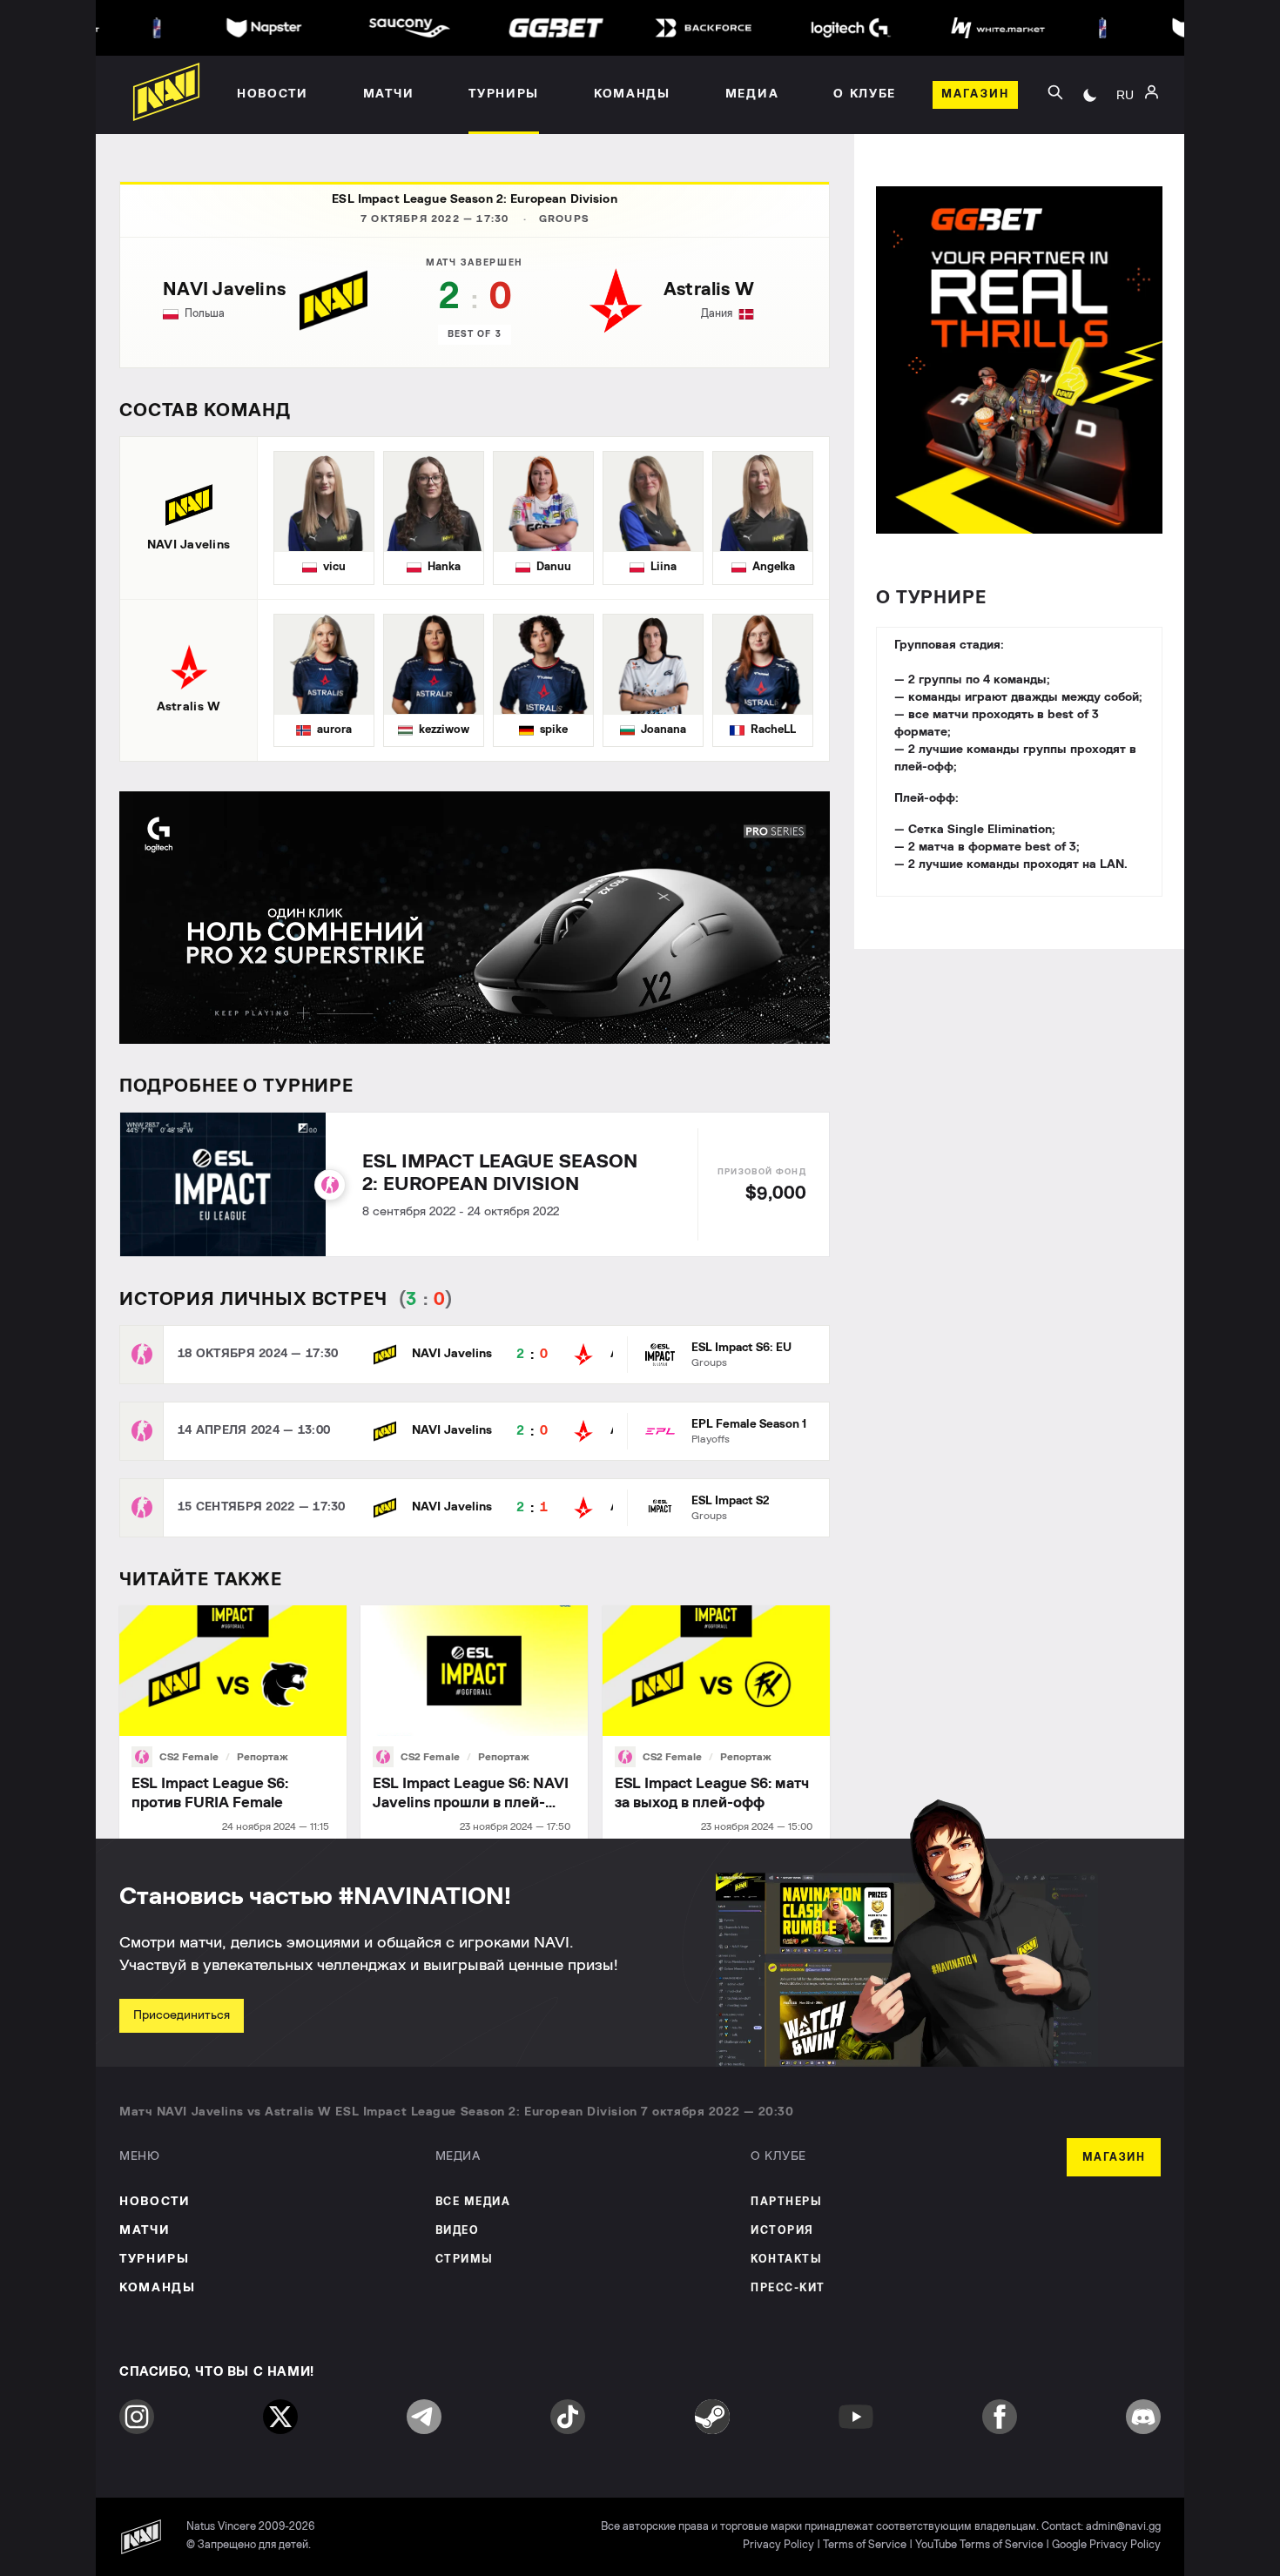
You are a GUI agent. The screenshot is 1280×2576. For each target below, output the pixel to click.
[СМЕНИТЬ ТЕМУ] (1090, 95)
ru (1125, 95)
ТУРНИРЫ (155, 2259)
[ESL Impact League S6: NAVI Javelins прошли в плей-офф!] (474, 1722)
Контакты (786, 2260)
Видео (458, 2231)
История (782, 2231)
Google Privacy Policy (1106, 2545)
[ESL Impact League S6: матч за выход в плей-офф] (716, 1722)
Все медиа (473, 2202)
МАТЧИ (145, 2230)
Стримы (465, 2260)
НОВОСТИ (155, 2202)
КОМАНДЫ (158, 2288)
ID (1125, 166)
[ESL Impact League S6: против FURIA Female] (233, 1722)
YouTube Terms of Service (979, 2545)
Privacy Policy (778, 2545)
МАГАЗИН (1114, 2158)
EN (1125, 140)
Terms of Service (865, 2545)
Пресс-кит (788, 2288)
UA (1125, 114)
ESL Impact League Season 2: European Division (474, 199)
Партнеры (786, 2202)
